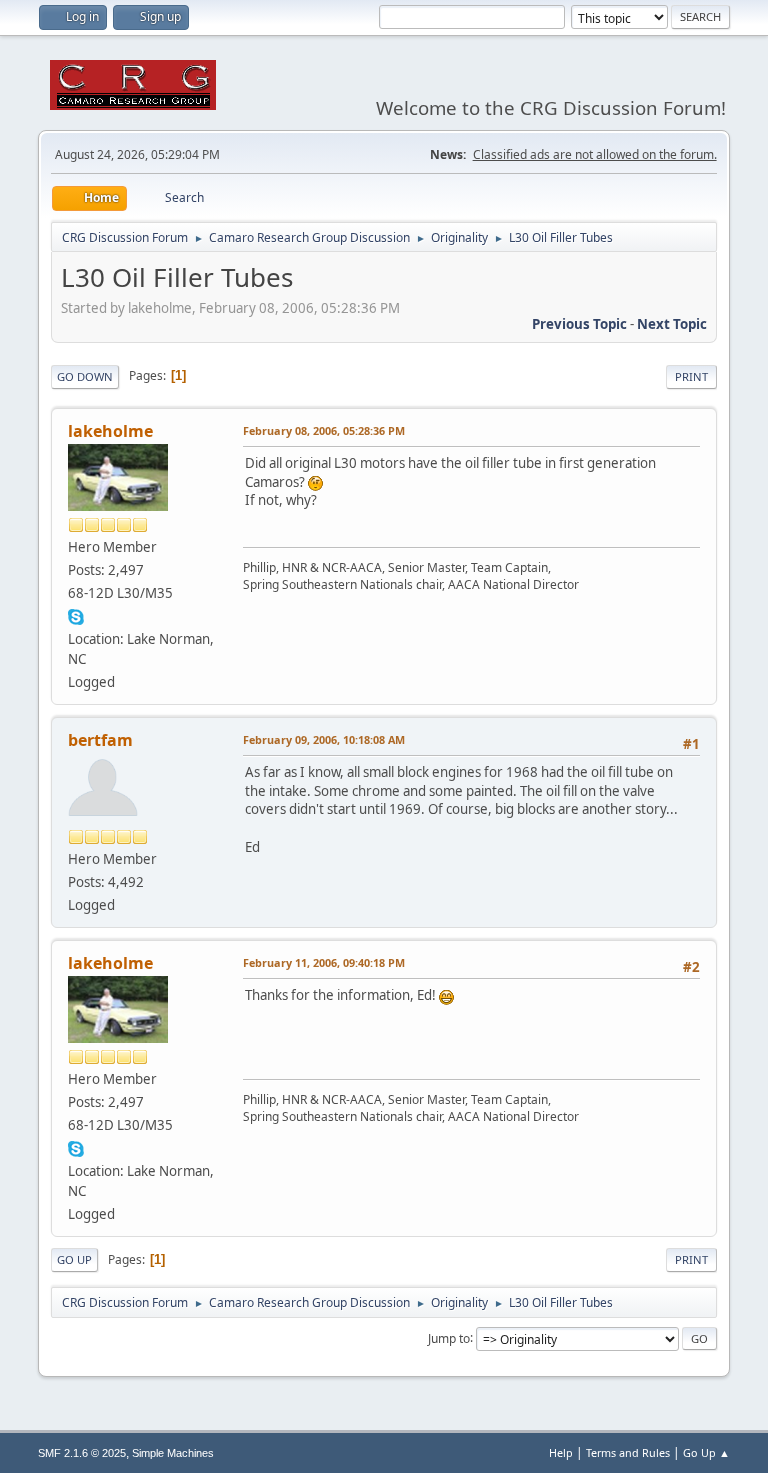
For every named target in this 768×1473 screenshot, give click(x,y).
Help (561, 1452)
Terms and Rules (628, 1452)
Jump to (449, 1337)
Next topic (672, 324)
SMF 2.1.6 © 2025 (82, 1453)
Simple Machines (173, 1453)
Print (691, 376)
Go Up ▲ (706, 1452)
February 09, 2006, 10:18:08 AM (324, 739)
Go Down (85, 376)
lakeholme (110, 431)
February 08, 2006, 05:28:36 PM (324, 430)
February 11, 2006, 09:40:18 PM (324, 962)
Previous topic (579, 324)
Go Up (74, 1259)
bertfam (100, 740)
